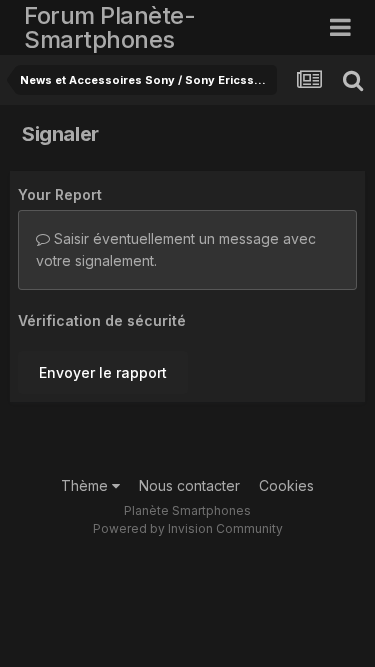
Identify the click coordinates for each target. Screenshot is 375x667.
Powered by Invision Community (188, 528)
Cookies (286, 485)
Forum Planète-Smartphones (109, 27)
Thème (86, 485)
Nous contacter (189, 485)
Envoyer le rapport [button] (103, 372)
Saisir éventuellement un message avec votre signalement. (176, 249)
